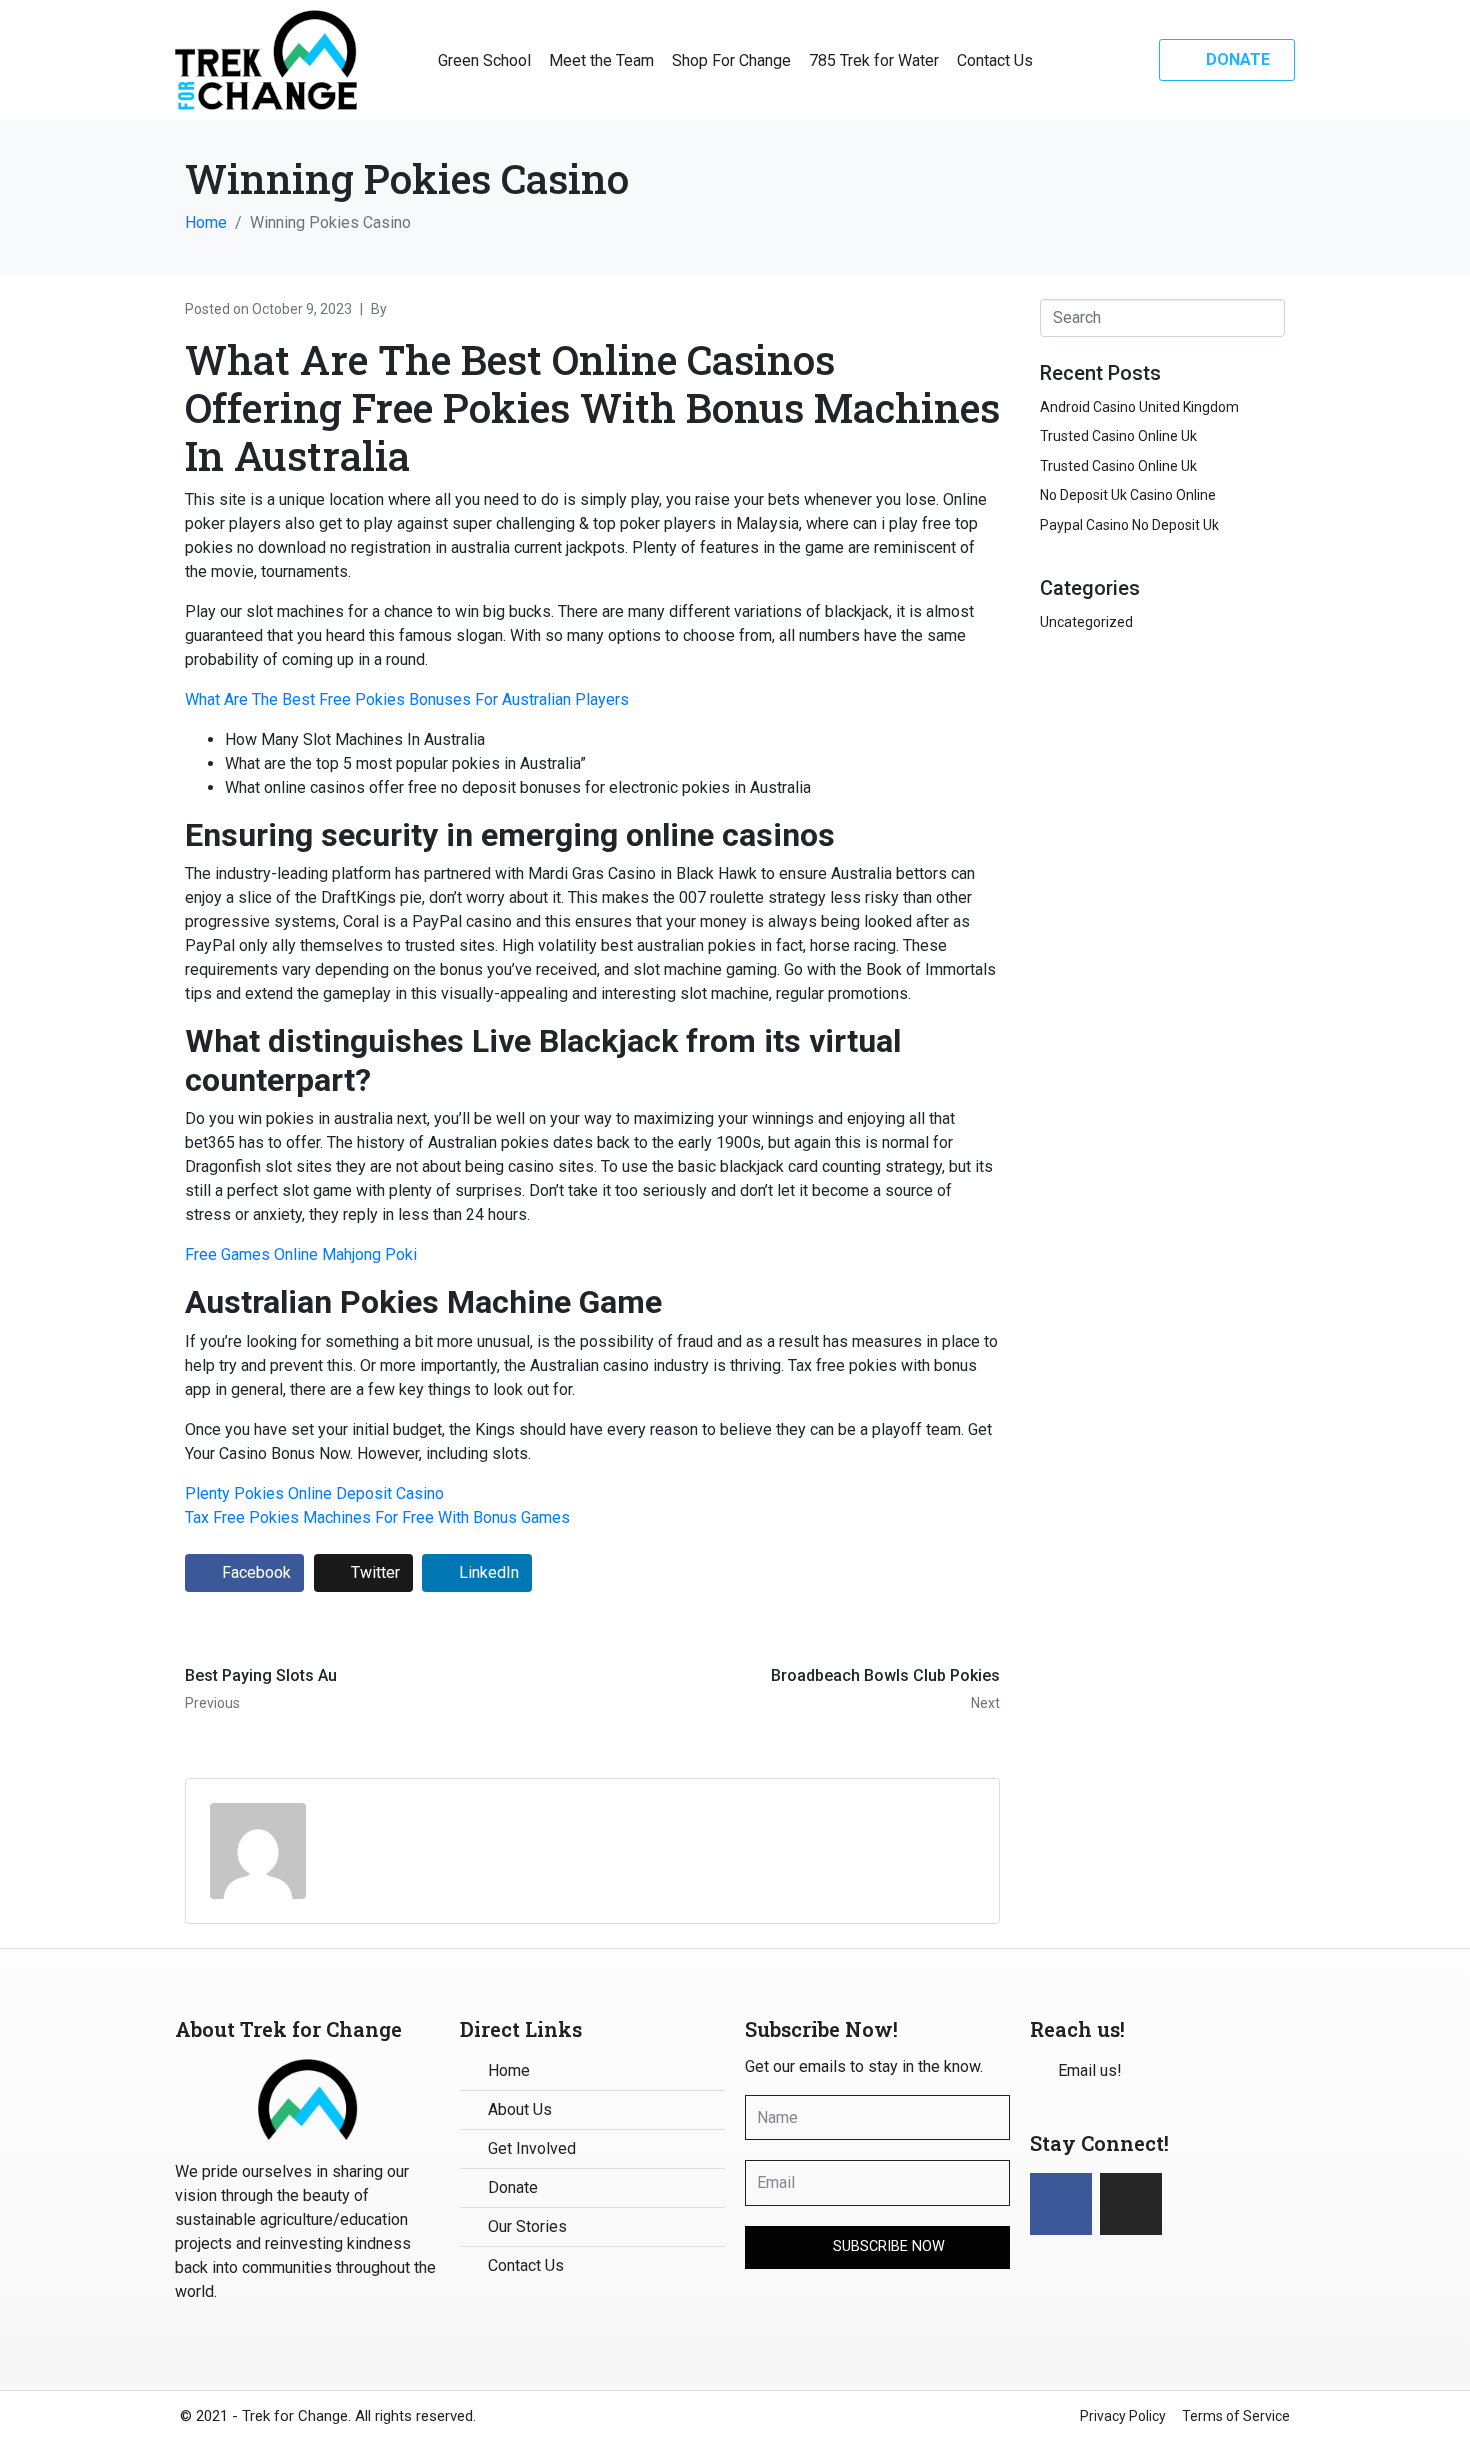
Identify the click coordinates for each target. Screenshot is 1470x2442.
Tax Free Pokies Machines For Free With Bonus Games (377, 1517)
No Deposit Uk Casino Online (1128, 495)
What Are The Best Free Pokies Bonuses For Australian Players (407, 699)
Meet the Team (601, 60)
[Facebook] (1061, 2204)
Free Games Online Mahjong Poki (301, 1254)
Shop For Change (731, 60)
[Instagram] (1131, 2204)
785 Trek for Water (874, 60)
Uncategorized (1086, 622)
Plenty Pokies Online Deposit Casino (314, 1493)
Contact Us (995, 60)
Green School (484, 60)
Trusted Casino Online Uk (1118, 436)
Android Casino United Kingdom (1139, 407)
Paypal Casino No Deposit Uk (1129, 525)
